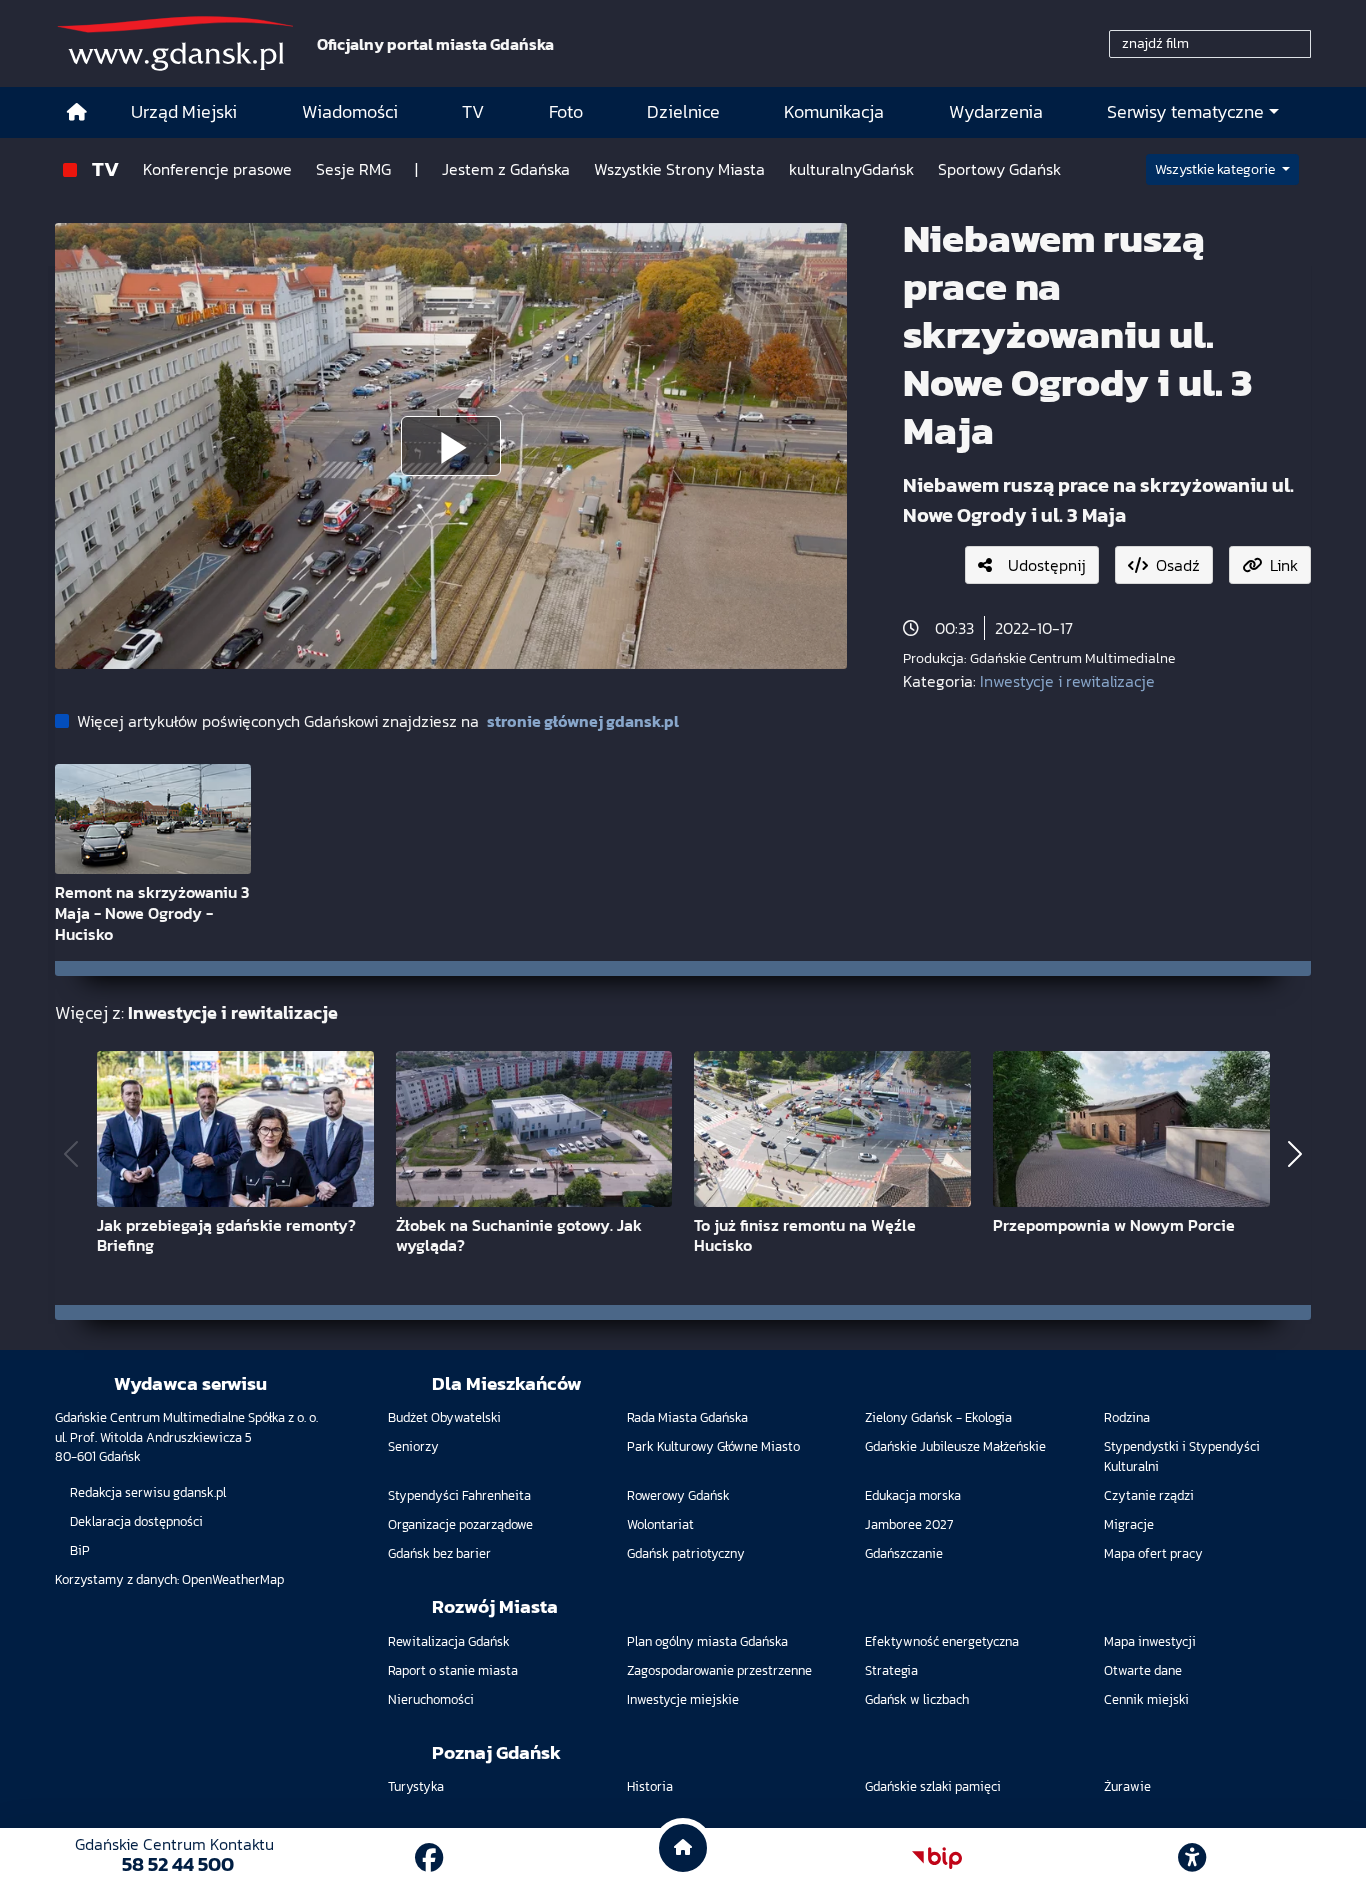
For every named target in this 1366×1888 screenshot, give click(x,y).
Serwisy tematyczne (1185, 112)
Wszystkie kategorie (1216, 169)
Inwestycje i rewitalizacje (1067, 681)
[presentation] (71, 1153)
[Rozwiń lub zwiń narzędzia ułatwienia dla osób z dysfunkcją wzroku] (1192, 1858)
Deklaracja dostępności (136, 1521)
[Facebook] (429, 1858)
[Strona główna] (77, 112)
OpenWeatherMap (233, 1579)
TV (105, 168)
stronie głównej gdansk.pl (583, 721)
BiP (80, 1550)
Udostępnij (1047, 565)
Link (1284, 565)
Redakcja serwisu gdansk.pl (148, 1492)
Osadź (1178, 565)
